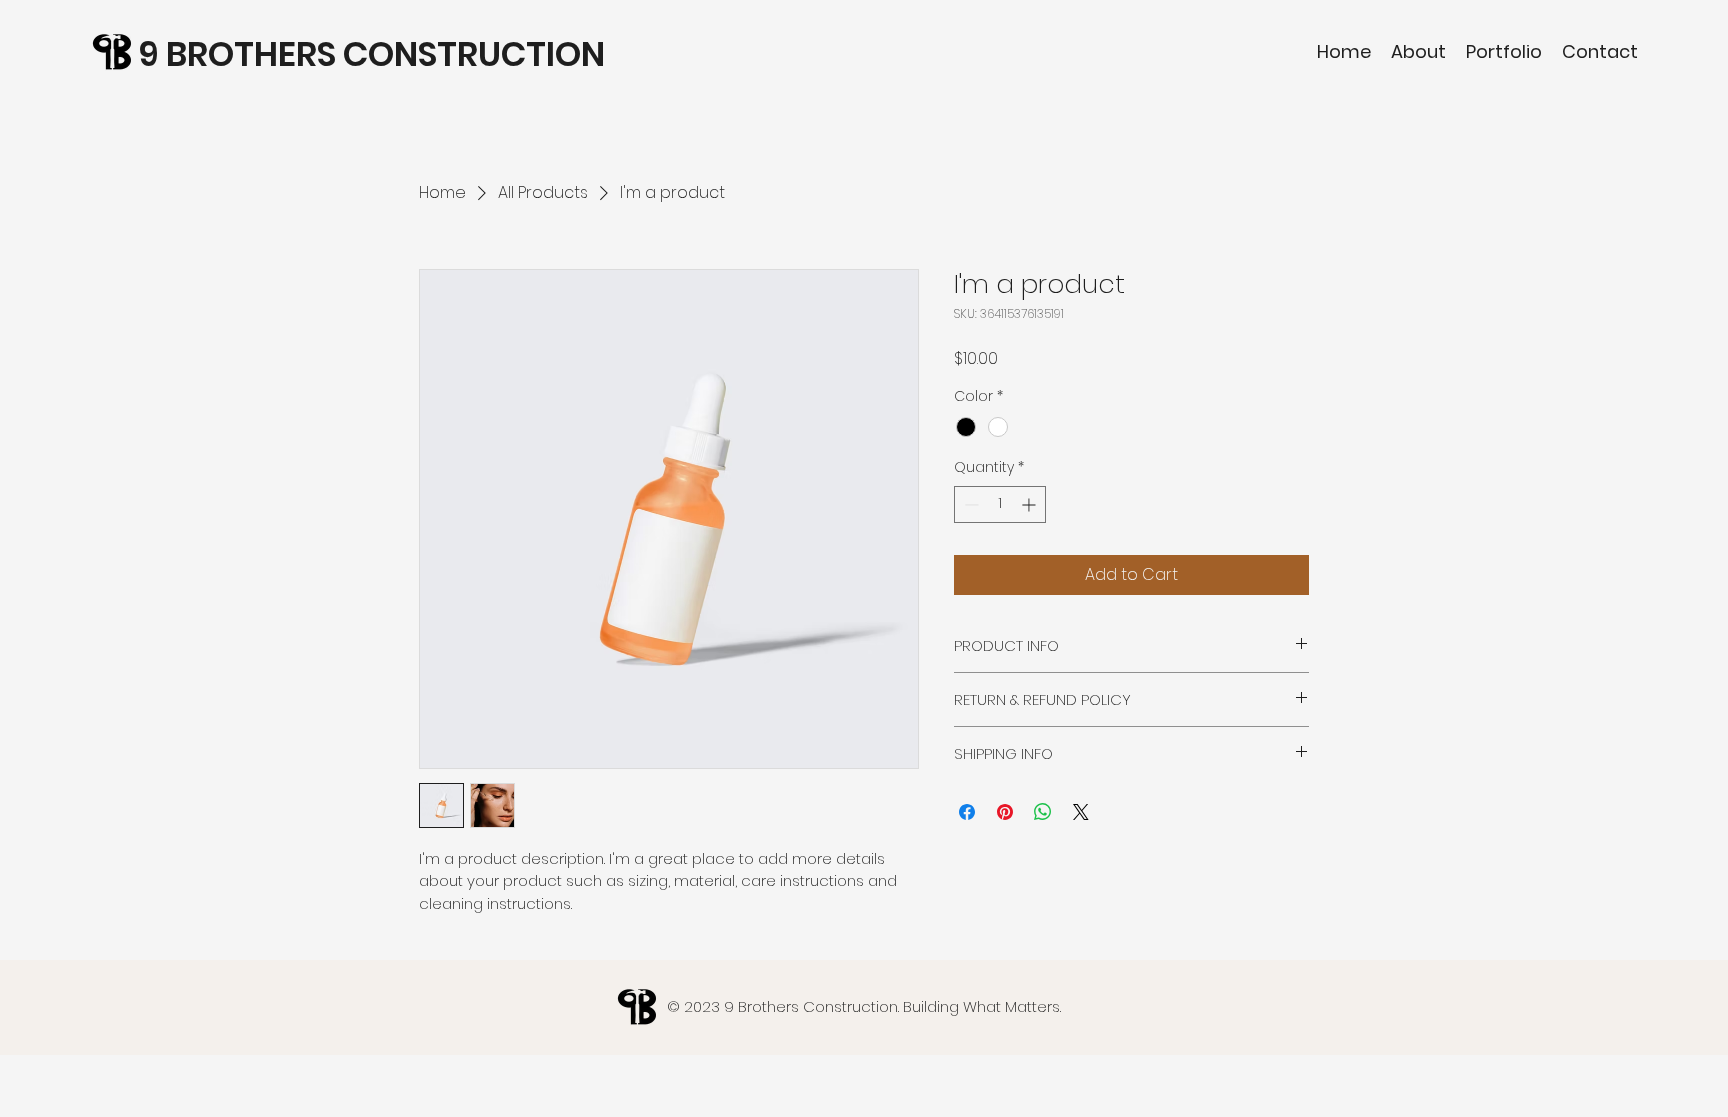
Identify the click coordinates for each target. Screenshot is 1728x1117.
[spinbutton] (1000, 504)
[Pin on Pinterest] (1005, 812)
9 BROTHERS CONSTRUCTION (372, 54)
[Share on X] (1081, 812)
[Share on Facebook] (967, 812)
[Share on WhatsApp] (1043, 812)
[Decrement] (969, 504)
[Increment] (1030, 504)
